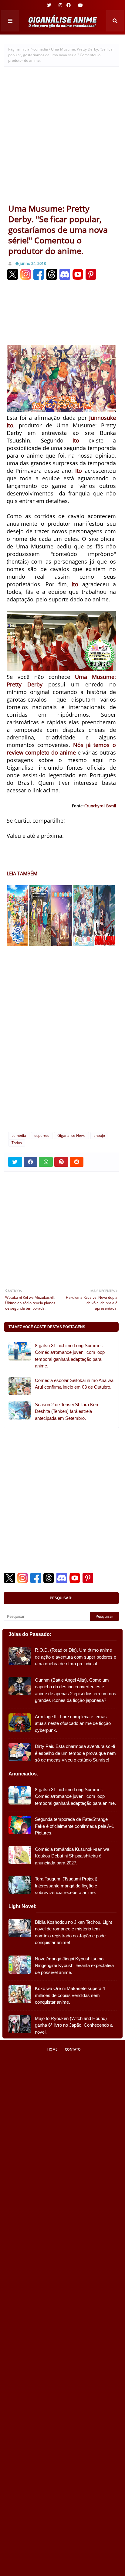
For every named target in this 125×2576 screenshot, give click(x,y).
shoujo (99, 1135)
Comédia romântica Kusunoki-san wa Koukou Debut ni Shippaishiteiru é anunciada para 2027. (72, 1856)
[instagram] (60, 5)
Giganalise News (71, 1135)
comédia (41, 49)
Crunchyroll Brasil (100, 806)
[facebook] (69, 5)
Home (52, 2049)
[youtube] (80, 5)
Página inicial (19, 49)
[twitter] (49, 5)
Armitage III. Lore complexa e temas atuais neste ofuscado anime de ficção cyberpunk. (73, 1723)
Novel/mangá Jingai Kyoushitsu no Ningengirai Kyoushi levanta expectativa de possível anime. (74, 1966)
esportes (42, 1135)
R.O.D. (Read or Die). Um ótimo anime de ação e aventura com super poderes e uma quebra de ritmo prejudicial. (76, 1657)
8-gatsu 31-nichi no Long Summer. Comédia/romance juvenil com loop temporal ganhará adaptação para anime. (70, 1356)
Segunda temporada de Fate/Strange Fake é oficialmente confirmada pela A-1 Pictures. (74, 1826)
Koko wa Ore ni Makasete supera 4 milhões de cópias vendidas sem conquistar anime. (70, 1995)
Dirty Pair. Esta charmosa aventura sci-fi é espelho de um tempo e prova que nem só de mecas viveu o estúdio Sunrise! (75, 1753)
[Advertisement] (62, 138)
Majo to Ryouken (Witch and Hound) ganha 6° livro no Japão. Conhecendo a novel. (74, 2025)
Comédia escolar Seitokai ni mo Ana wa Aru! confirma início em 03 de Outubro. (74, 1384)
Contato (73, 2049)
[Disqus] (61, 1046)
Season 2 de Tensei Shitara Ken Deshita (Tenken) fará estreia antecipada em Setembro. (66, 1411)
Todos (17, 1143)
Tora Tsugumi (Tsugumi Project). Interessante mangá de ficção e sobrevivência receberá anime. (67, 1886)
